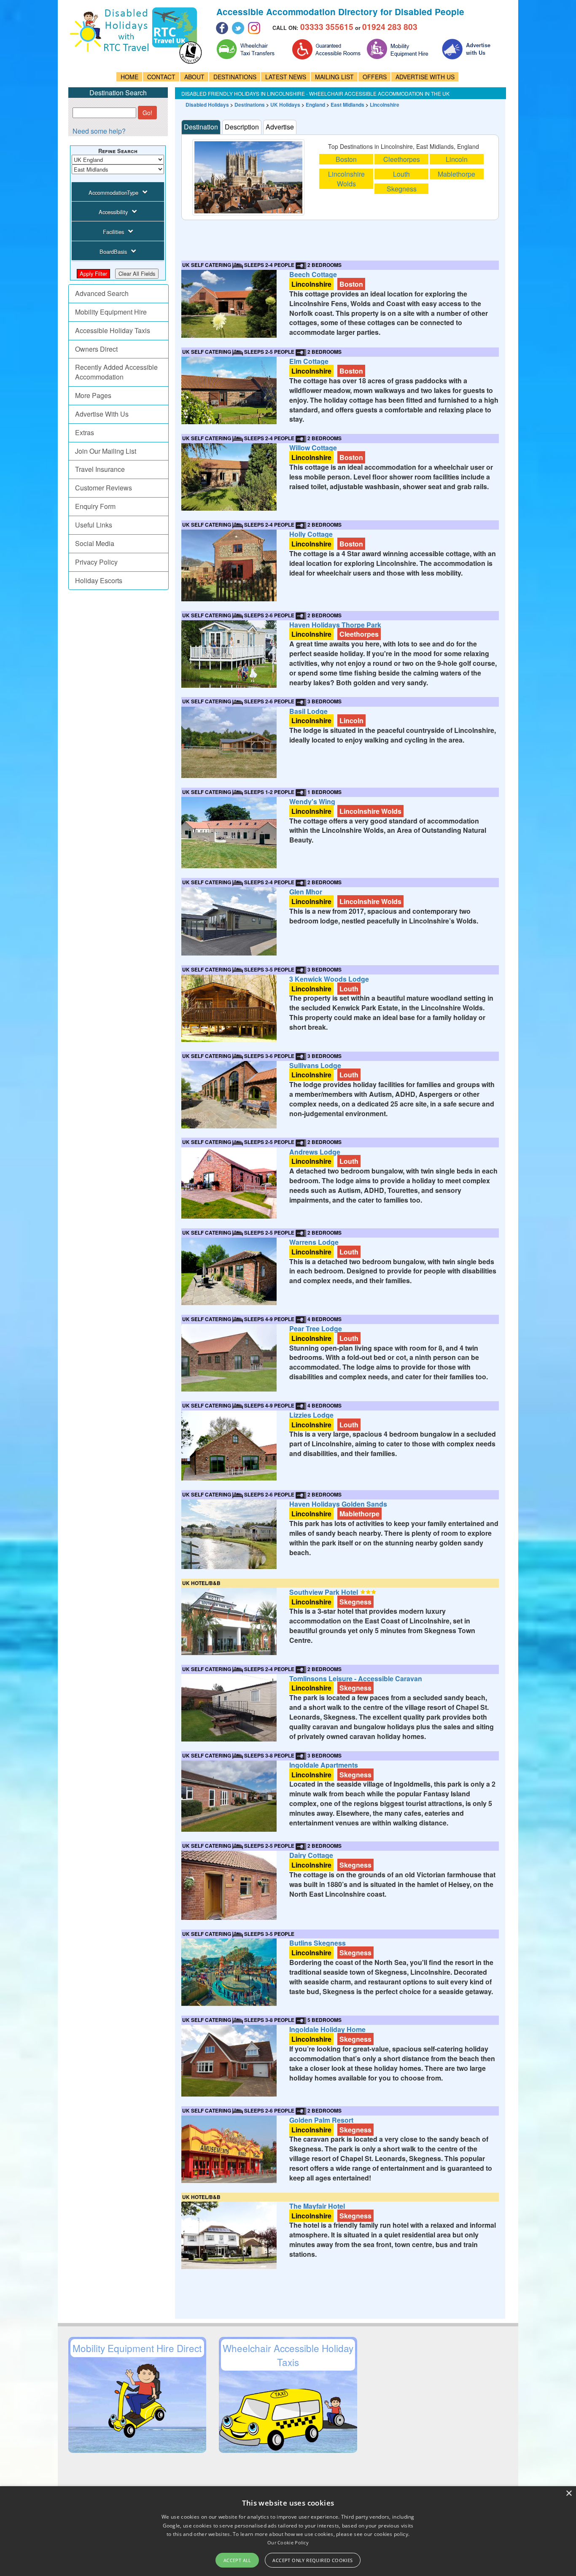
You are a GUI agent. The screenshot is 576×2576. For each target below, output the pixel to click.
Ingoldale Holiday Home (327, 2029)
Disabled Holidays (207, 105)
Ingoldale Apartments (324, 1765)
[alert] (288, 2531)
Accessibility (113, 212)
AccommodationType (113, 192)
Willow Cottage (313, 448)
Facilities (113, 232)
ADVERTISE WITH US (425, 77)
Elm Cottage (309, 361)
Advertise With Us (102, 414)
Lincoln (457, 159)
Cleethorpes (402, 159)
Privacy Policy (96, 562)
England (315, 105)
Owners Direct (96, 349)
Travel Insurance (100, 469)
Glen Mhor (306, 892)
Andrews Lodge (315, 1152)
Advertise (280, 127)
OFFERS (375, 77)
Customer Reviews (104, 488)
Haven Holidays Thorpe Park (335, 625)
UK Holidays (285, 105)
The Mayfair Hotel (317, 2206)
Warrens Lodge (314, 1242)
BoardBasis (113, 252)
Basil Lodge (308, 711)
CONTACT (161, 77)
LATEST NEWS (286, 77)
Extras (85, 432)
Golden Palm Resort (321, 2120)
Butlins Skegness (318, 1943)
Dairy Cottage (311, 1855)
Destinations (250, 105)
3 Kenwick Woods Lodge (329, 979)
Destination (201, 127)
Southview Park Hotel (324, 1592)
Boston (346, 159)
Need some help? (99, 131)
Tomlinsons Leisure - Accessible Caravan (356, 1678)
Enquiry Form (95, 506)
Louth (401, 174)
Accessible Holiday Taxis (113, 330)
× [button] (569, 2494)
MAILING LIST (334, 77)
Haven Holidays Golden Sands (338, 1504)
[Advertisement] (335, 239)
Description (242, 127)
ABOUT (194, 77)
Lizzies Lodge (311, 1415)
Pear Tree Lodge (316, 1328)
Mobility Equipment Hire (111, 312)
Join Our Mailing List (106, 451)
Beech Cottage (313, 274)
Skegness (402, 189)
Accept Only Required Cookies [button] (312, 2560)
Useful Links (94, 525)
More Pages (93, 395)
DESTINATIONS (235, 77)
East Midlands (347, 105)
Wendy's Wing (312, 801)
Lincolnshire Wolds (346, 179)
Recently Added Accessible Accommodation (116, 372)
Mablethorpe (456, 174)
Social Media (95, 543)
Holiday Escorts (99, 580)
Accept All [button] (237, 2560)
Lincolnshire (385, 105)
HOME (129, 77)
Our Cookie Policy (288, 2542)
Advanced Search (102, 293)
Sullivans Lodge (315, 1065)
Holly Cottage (311, 534)
